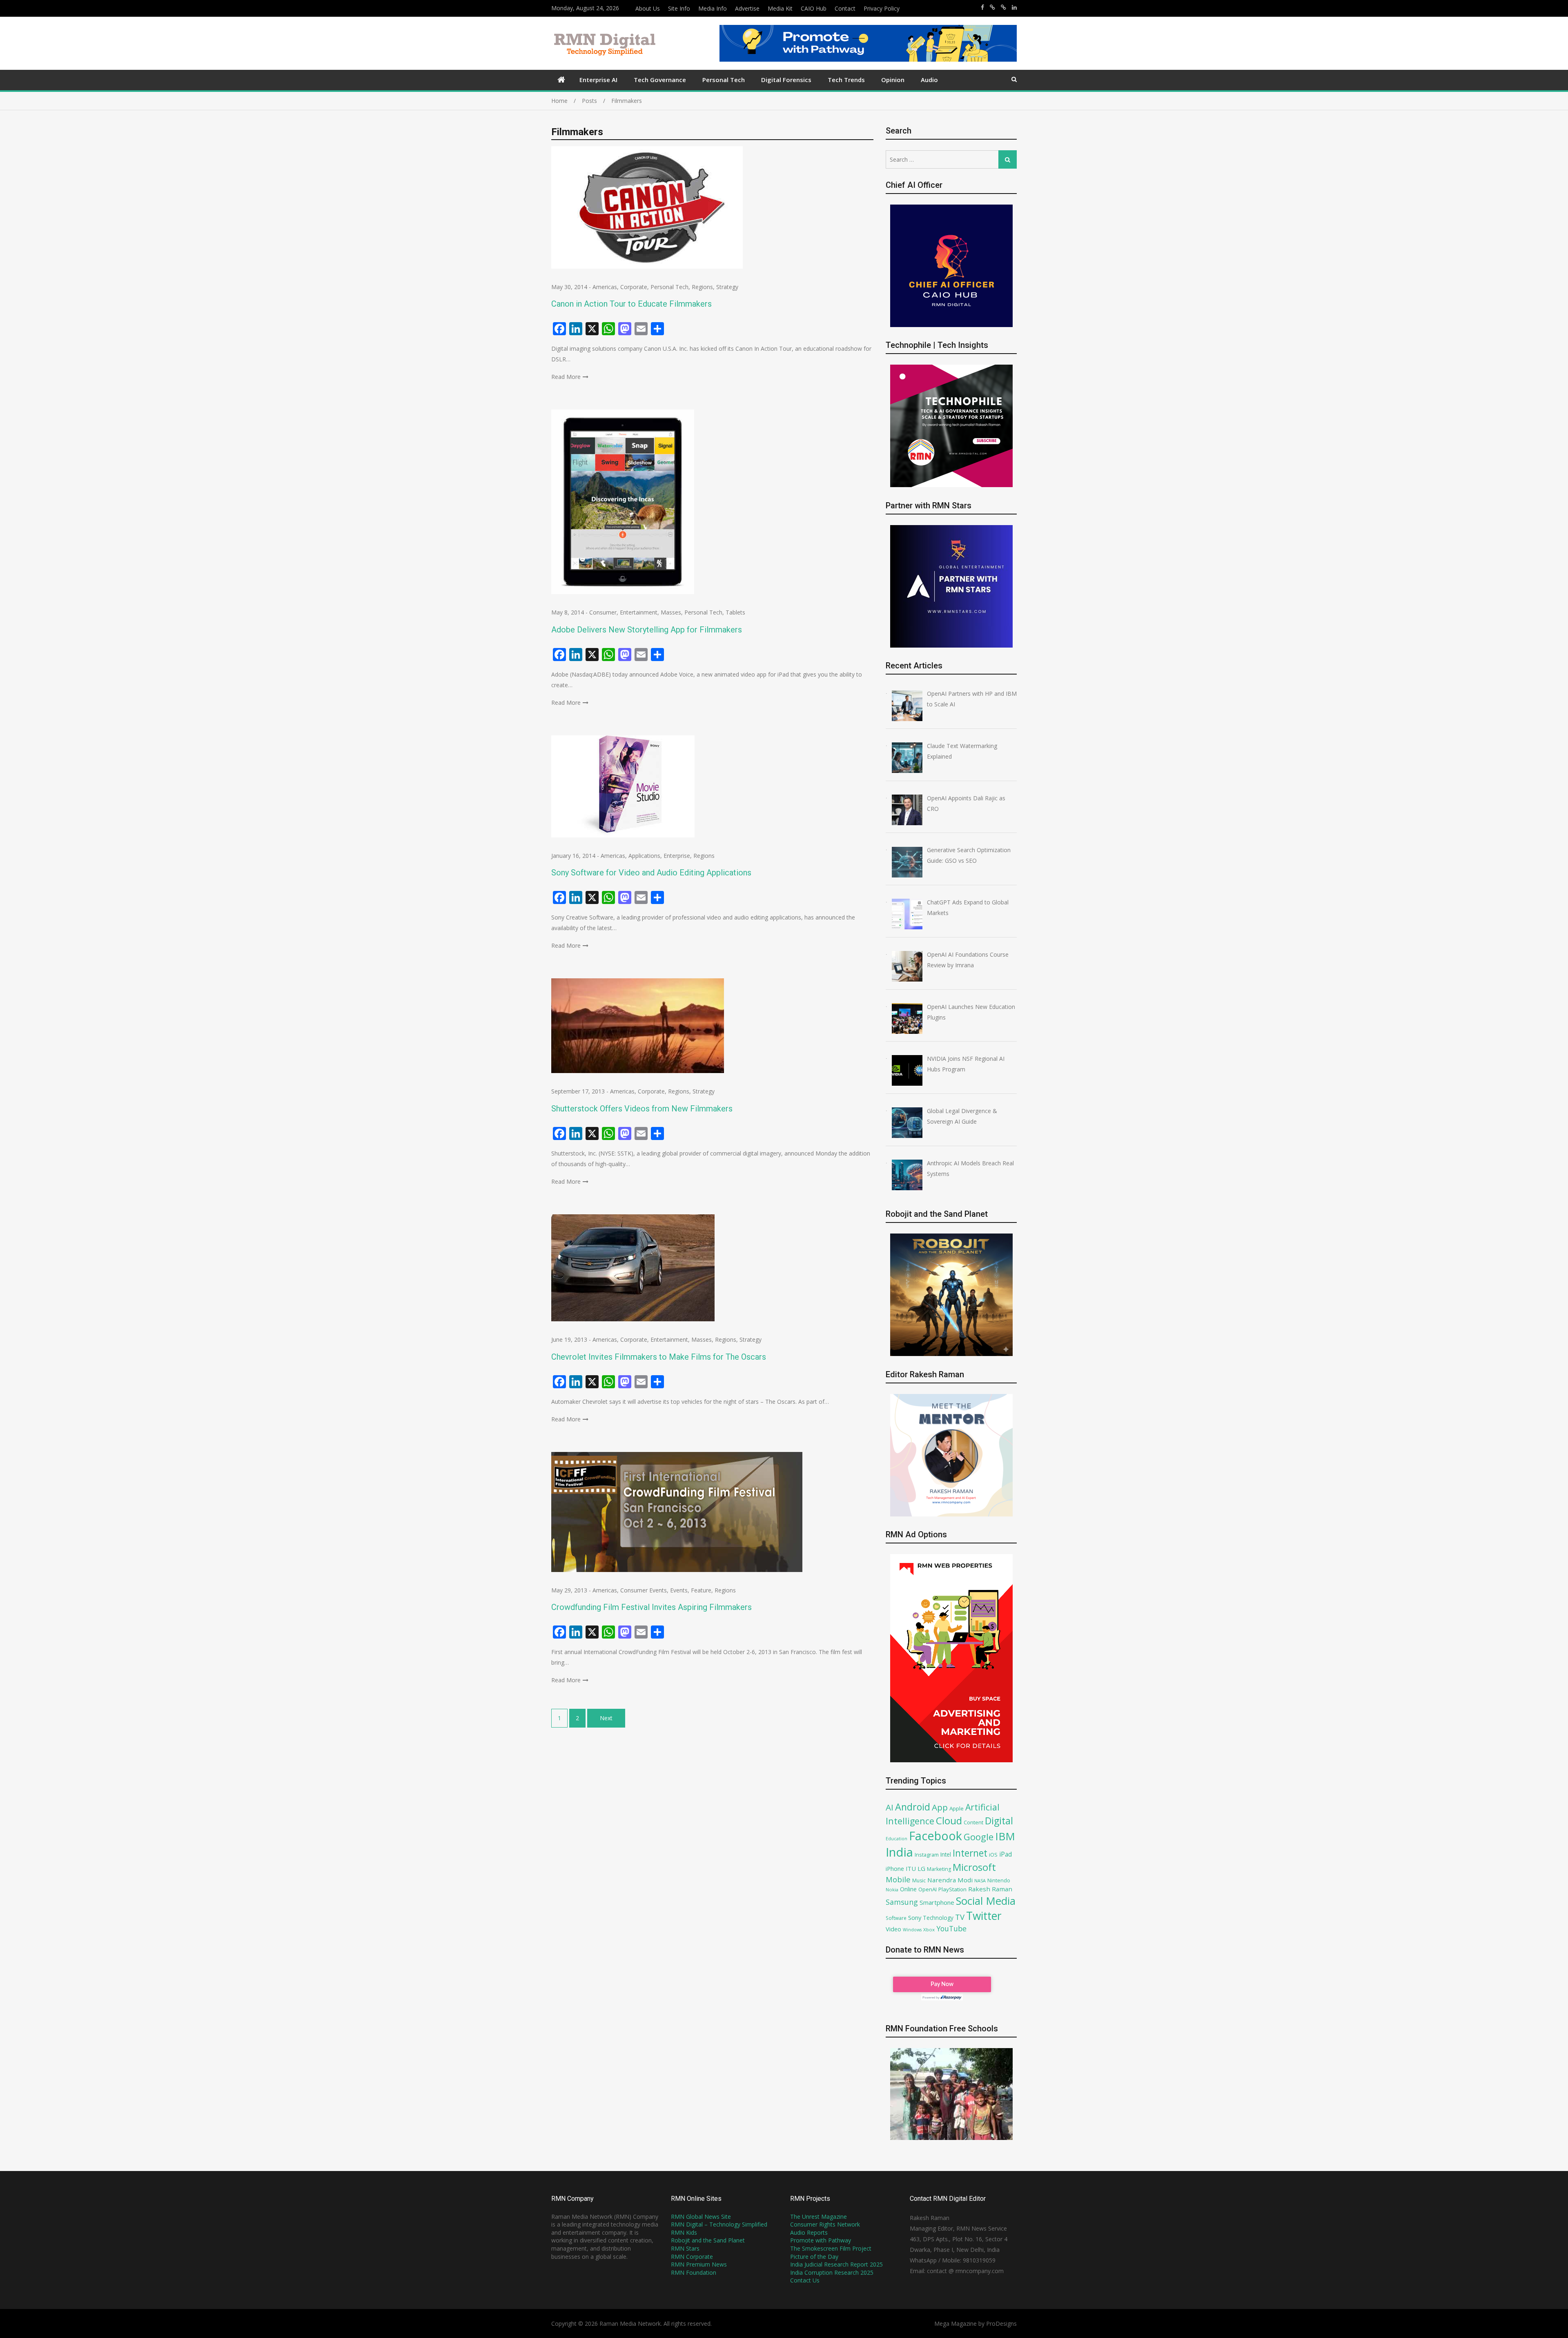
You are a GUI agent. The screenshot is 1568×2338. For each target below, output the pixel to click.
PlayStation (952, 1889)
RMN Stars (685, 2248)
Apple (957, 1808)
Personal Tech (724, 80)
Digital (999, 1821)
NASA (980, 1880)
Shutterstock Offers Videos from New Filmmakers (642, 1109)
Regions (702, 287)
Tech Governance (660, 80)
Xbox (929, 1929)
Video (893, 1929)
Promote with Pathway (821, 2240)
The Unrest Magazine (819, 2217)
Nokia (892, 1889)
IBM (1005, 1836)
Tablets (735, 612)
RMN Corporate (692, 2257)
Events (679, 1590)
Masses (671, 612)
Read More (566, 377)
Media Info (713, 8)
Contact (845, 8)
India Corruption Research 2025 (832, 2272)
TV (960, 1917)
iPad (1006, 1854)
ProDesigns (1001, 2324)
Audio (929, 80)
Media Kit (780, 8)
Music (919, 1880)
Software (896, 1918)
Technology (938, 1918)
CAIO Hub (814, 8)
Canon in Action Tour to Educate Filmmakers (631, 304)
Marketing (939, 1869)
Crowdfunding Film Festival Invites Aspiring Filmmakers (651, 1607)
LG (921, 1868)
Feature (701, 1590)
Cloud (949, 1820)
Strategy (727, 287)
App (940, 1807)
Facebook (935, 1836)
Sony (915, 1917)
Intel (946, 1854)
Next (606, 1718)
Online (908, 1889)
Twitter (984, 1916)
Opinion (893, 80)
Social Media (986, 1901)
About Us (648, 8)
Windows (912, 1930)
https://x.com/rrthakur (992, 7)
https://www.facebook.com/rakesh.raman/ (982, 7)
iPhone (895, 1868)
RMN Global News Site (701, 2217)
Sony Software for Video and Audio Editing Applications (651, 873)
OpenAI (928, 1889)
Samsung (902, 1902)
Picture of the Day (814, 2257)
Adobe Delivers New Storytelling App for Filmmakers (647, 630)
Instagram (927, 1855)
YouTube (951, 1928)
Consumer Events (644, 1590)
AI (890, 1807)
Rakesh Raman (990, 1889)
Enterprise (677, 856)
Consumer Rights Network (825, 2224)
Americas (605, 287)
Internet (970, 1853)
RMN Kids (684, 2232)
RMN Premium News (699, 2264)
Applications (644, 856)
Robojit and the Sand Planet (708, 2240)
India (899, 1852)
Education (896, 1838)
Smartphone (937, 1902)
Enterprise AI (598, 80)
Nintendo (999, 1880)
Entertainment (639, 612)
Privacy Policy (882, 8)
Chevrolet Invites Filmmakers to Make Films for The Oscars (659, 1357)
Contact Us (805, 2280)
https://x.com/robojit (1003, 7)
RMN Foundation (694, 2272)
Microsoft (974, 1867)
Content (973, 1822)
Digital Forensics (786, 80)
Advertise (747, 8)
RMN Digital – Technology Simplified (719, 2224)
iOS (993, 1855)
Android (913, 1807)
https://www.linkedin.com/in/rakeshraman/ (1014, 7)
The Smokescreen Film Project (831, 2248)
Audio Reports (809, 2232)
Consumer (603, 612)
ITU (911, 1868)
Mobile (898, 1879)
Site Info (679, 8)
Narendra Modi (950, 1880)
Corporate (634, 287)
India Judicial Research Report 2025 (836, 2264)
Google (979, 1837)
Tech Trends (846, 80)
